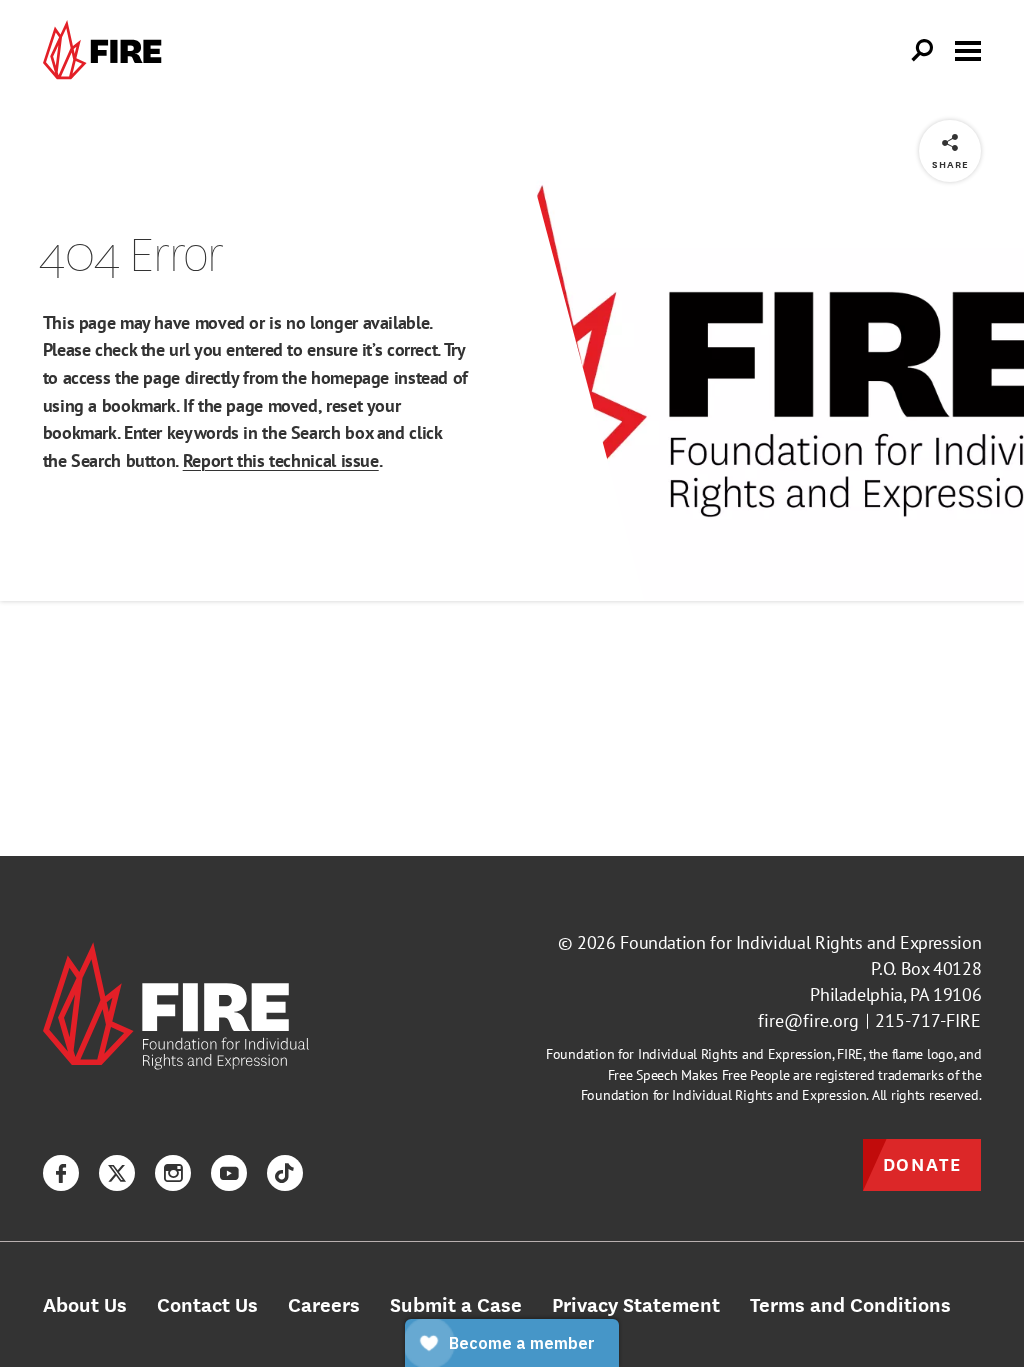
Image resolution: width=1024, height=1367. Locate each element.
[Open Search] (923, 51)
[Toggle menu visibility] (968, 49)
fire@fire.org (808, 1020)
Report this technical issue (281, 460)
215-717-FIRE (928, 1020)
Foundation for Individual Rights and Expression (800, 942)
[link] (107, 50)
